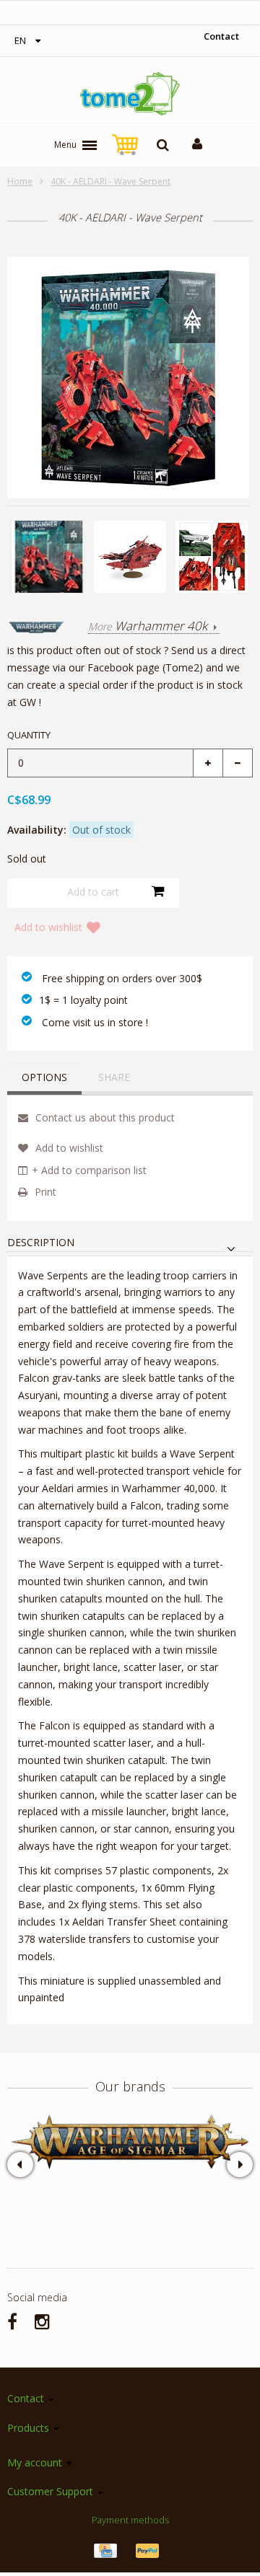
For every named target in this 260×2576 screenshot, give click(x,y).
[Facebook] (12, 2321)
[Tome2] (130, 94)
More (148, 627)
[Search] (163, 145)
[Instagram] (42, 2321)
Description (41, 1243)
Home (20, 181)
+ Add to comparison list (89, 1170)
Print (44, 1192)
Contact (221, 36)
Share (114, 1077)
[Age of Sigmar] (130, 2142)
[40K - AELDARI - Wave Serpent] (48, 557)
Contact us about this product (104, 1117)
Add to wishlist (48, 927)
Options (44, 1077)
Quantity (29, 735)
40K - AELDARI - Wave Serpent (110, 181)
